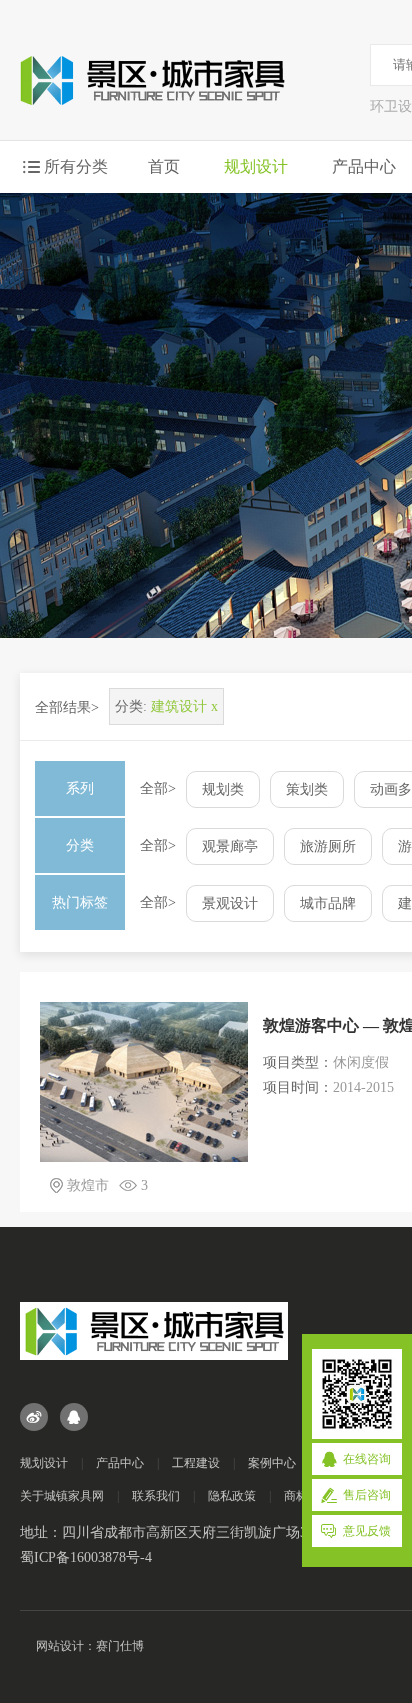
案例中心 (272, 1463)
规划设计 (256, 166)
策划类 (307, 789)
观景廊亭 (230, 846)
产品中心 (364, 166)
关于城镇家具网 (62, 1496)
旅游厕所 (328, 846)
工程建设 (196, 1463)
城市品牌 (328, 903)
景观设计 (230, 903)
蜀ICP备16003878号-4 (86, 1557)
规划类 (223, 789)
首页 (164, 166)
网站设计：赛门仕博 (90, 1646)
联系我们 (156, 1496)
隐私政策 (232, 1496)
